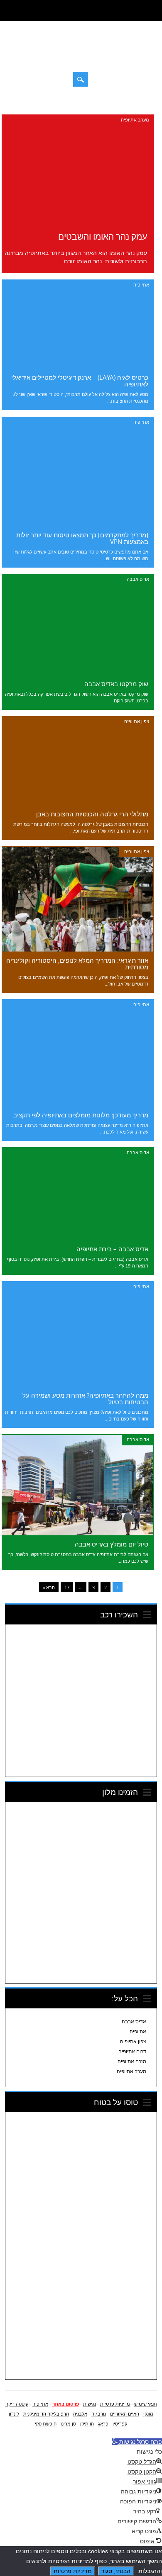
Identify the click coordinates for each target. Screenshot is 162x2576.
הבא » (49, 1587)
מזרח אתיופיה (132, 2061)
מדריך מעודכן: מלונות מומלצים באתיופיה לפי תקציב (81, 1115)
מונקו (148, 2414)
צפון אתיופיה (137, 721)
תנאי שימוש (146, 2404)
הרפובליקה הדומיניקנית (46, 2414)
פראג (103, 2424)
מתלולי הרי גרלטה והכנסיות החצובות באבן (92, 814)
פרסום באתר (66, 2404)
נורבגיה (99, 2414)
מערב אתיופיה (135, 120)
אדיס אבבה (138, 579)
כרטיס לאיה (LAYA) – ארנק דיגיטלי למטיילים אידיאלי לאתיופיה (80, 381)
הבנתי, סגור (116, 2571)
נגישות (90, 2404)
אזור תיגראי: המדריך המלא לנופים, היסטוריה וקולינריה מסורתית (77, 964)
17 (67, 1587)
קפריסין (120, 2424)
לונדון (14, 2414)
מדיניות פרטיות (115, 2404)
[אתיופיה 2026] (81, 56)
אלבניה (80, 2414)
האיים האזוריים (125, 2414)
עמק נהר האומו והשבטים (103, 236)
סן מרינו (68, 2424)
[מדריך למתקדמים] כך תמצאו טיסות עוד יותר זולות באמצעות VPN (82, 538)
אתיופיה (141, 285)
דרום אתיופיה (132, 2052)
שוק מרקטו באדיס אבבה (116, 684)
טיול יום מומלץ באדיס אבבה (112, 1544)
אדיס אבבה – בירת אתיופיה (112, 1249)
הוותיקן (87, 2424)
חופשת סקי (46, 2424)
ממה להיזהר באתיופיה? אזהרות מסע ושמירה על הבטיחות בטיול (85, 1398)
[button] (137, 2442)
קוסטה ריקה (17, 2404)
